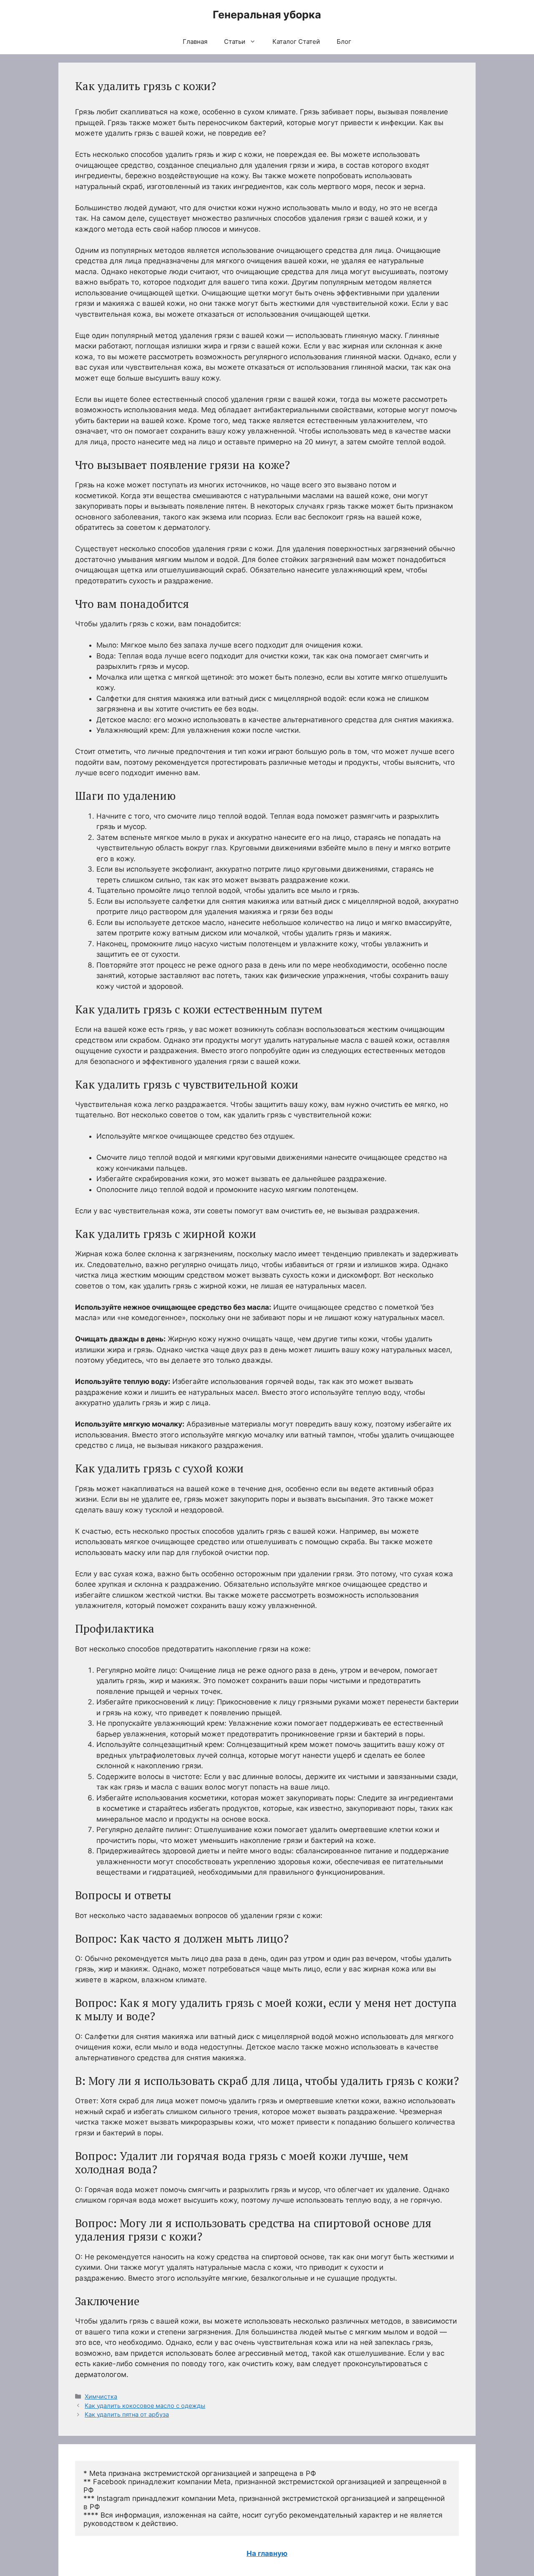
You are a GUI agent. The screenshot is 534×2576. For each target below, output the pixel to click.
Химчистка (101, 2396)
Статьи (235, 42)
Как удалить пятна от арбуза (127, 2414)
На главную (267, 2553)
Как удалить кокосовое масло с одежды (145, 2406)
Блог (344, 42)
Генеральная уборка (267, 15)
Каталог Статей (296, 42)
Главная (195, 42)
